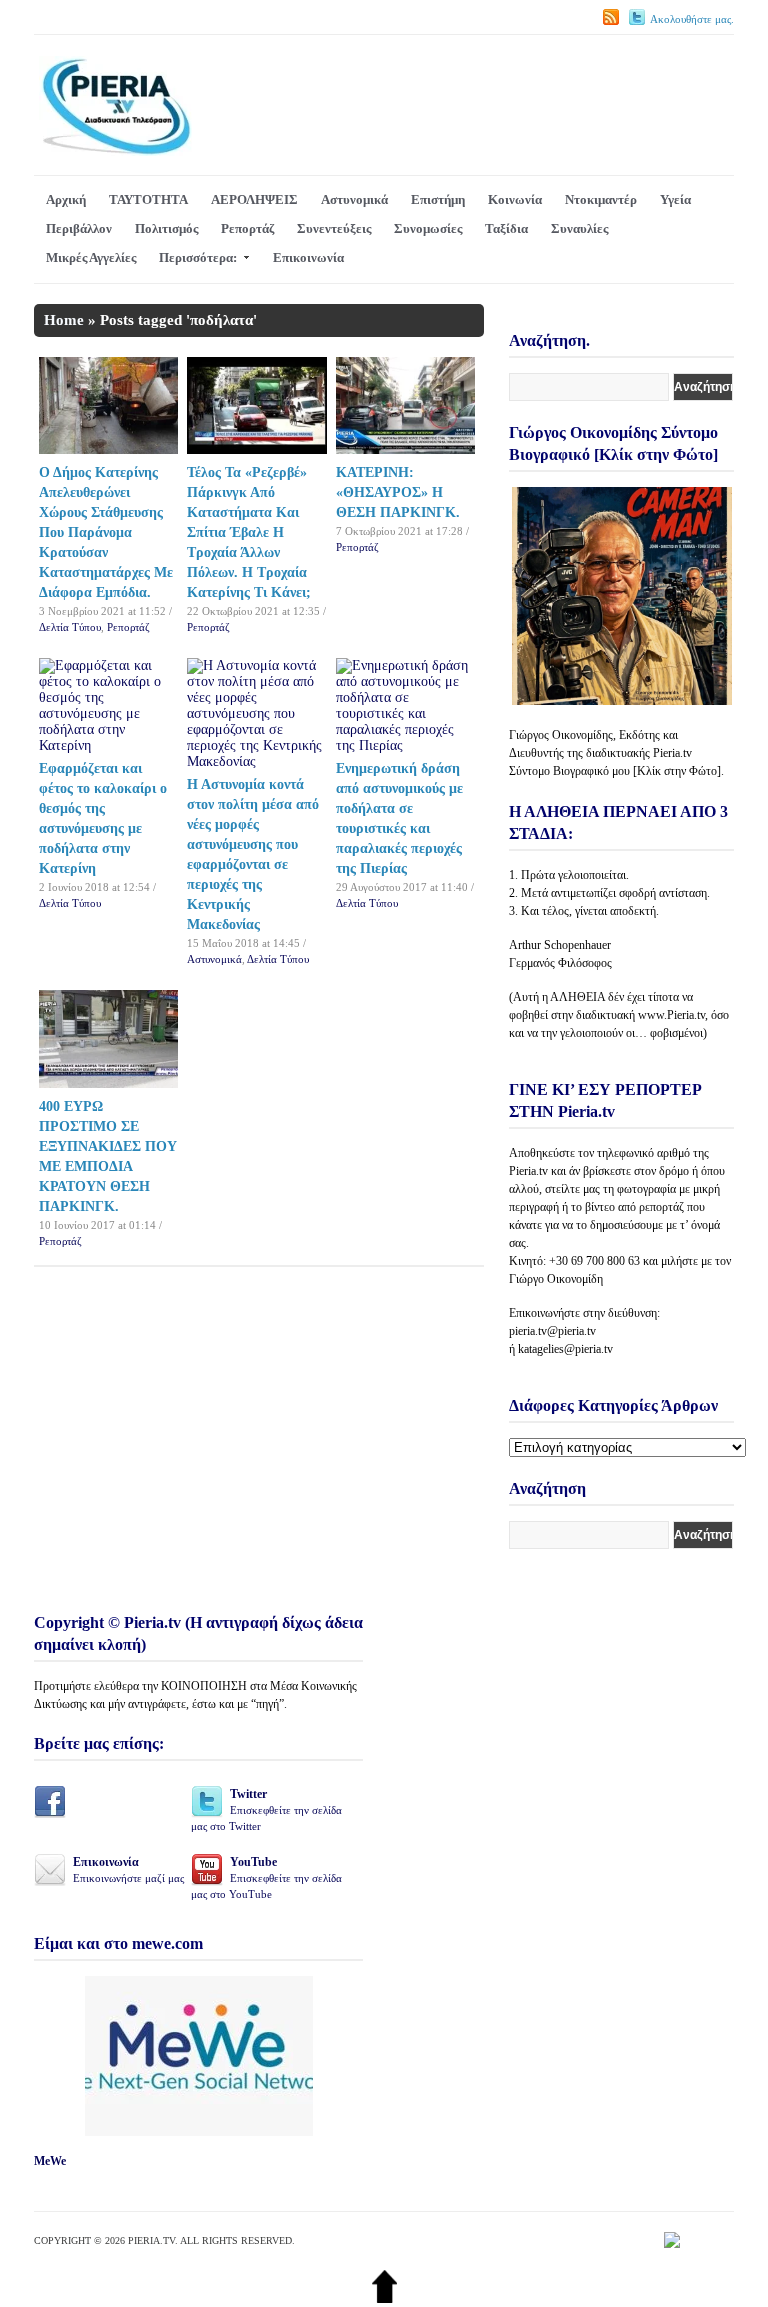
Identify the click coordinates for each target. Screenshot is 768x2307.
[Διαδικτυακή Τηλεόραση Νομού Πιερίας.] (115, 151)
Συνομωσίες (428, 228)
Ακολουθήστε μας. (692, 19)
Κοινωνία (515, 199)
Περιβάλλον (79, 228)
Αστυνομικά (354, 199)
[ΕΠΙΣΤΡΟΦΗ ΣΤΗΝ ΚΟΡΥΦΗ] (384, 2298)
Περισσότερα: (198, 257)
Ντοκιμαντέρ (601, 199)
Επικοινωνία (308, 257)
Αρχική (66, 199)
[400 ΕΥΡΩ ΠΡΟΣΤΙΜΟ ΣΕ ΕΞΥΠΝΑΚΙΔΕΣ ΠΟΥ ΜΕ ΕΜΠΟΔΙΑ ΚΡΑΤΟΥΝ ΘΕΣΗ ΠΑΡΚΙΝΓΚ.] (109, 1083)
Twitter (266, 1809)
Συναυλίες (579, 228)
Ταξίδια (506, 228)
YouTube (266, 1877)
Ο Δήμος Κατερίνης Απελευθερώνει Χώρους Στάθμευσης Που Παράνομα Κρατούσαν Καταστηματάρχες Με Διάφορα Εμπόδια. (106, 532)
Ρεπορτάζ (247, 228)
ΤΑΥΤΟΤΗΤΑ (148, 199)
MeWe (50, 2161)
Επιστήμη (438, 199)
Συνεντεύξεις (334, 228)
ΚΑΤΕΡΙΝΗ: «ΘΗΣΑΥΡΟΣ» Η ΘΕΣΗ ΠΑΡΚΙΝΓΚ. (398, 492)
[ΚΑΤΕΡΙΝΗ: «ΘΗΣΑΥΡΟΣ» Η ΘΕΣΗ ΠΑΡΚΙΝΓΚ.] (406, 449)
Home (64, 320)
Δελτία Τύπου (70, 627)
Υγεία (675, 199)
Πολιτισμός (166, 228)
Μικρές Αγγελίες (91, 257)
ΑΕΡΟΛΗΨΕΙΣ (254, 199)
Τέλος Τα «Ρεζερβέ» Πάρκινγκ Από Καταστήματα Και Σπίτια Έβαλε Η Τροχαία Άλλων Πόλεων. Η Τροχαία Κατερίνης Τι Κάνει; (249, 532)
